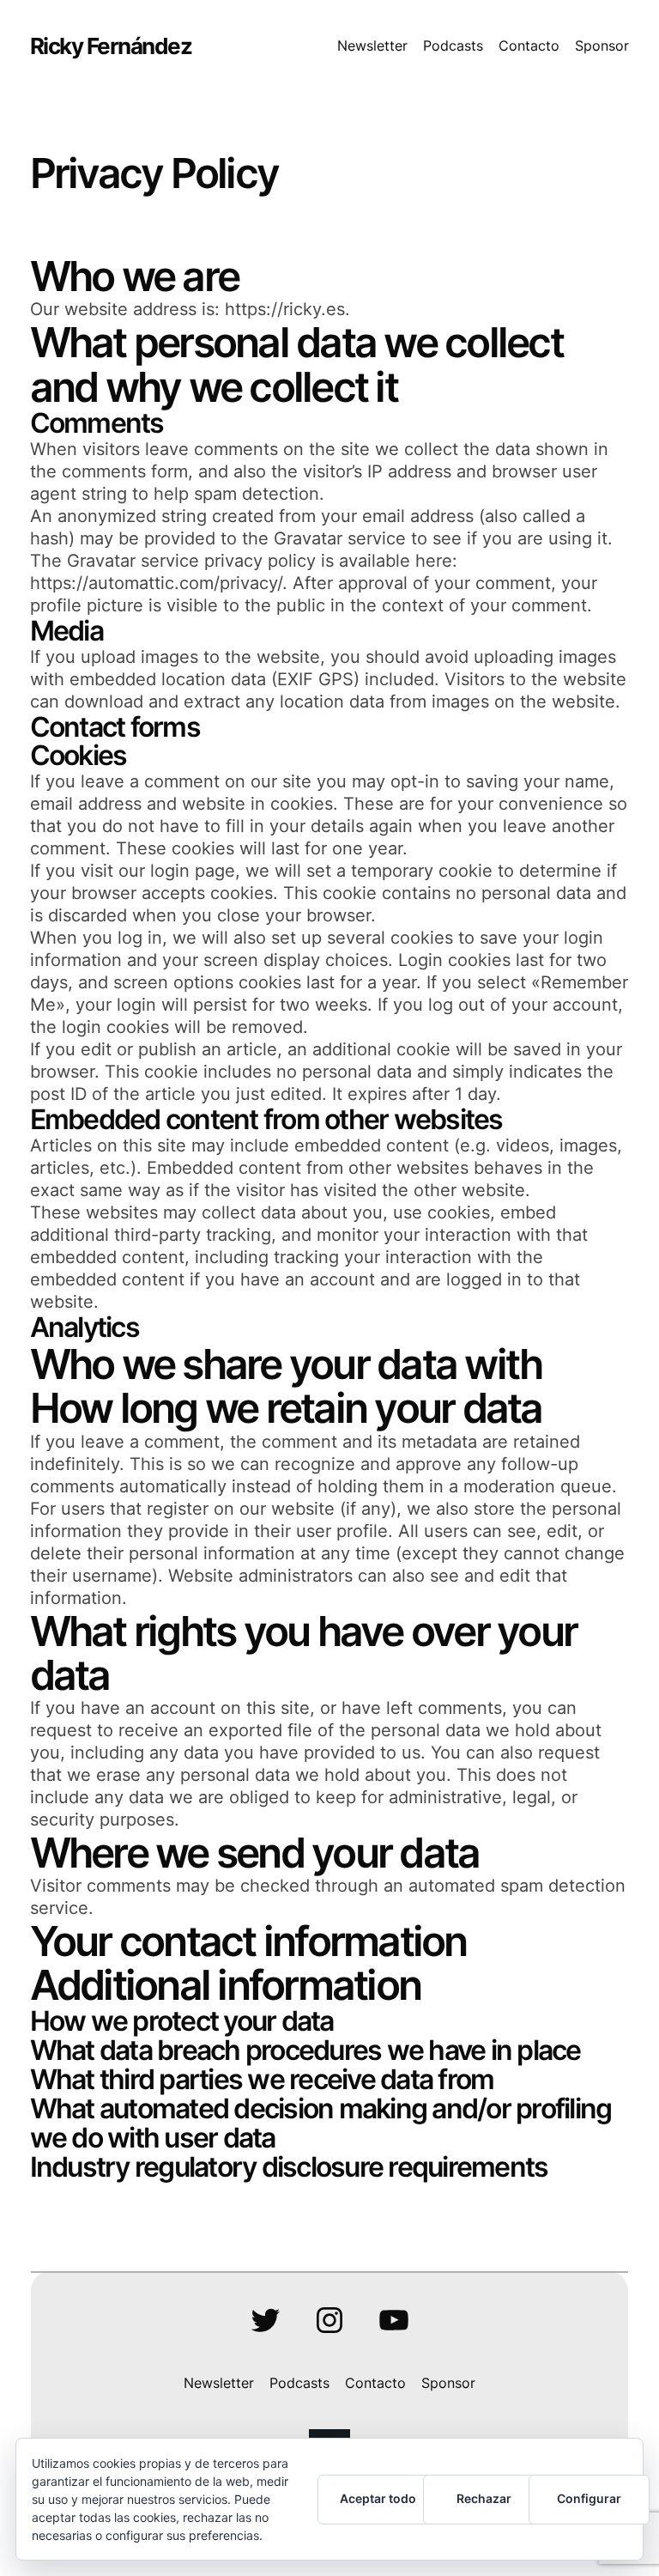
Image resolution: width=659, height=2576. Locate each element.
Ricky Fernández (111, 46)
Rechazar (484, 2498)
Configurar (589, 2498)
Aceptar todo (378, 2498)
